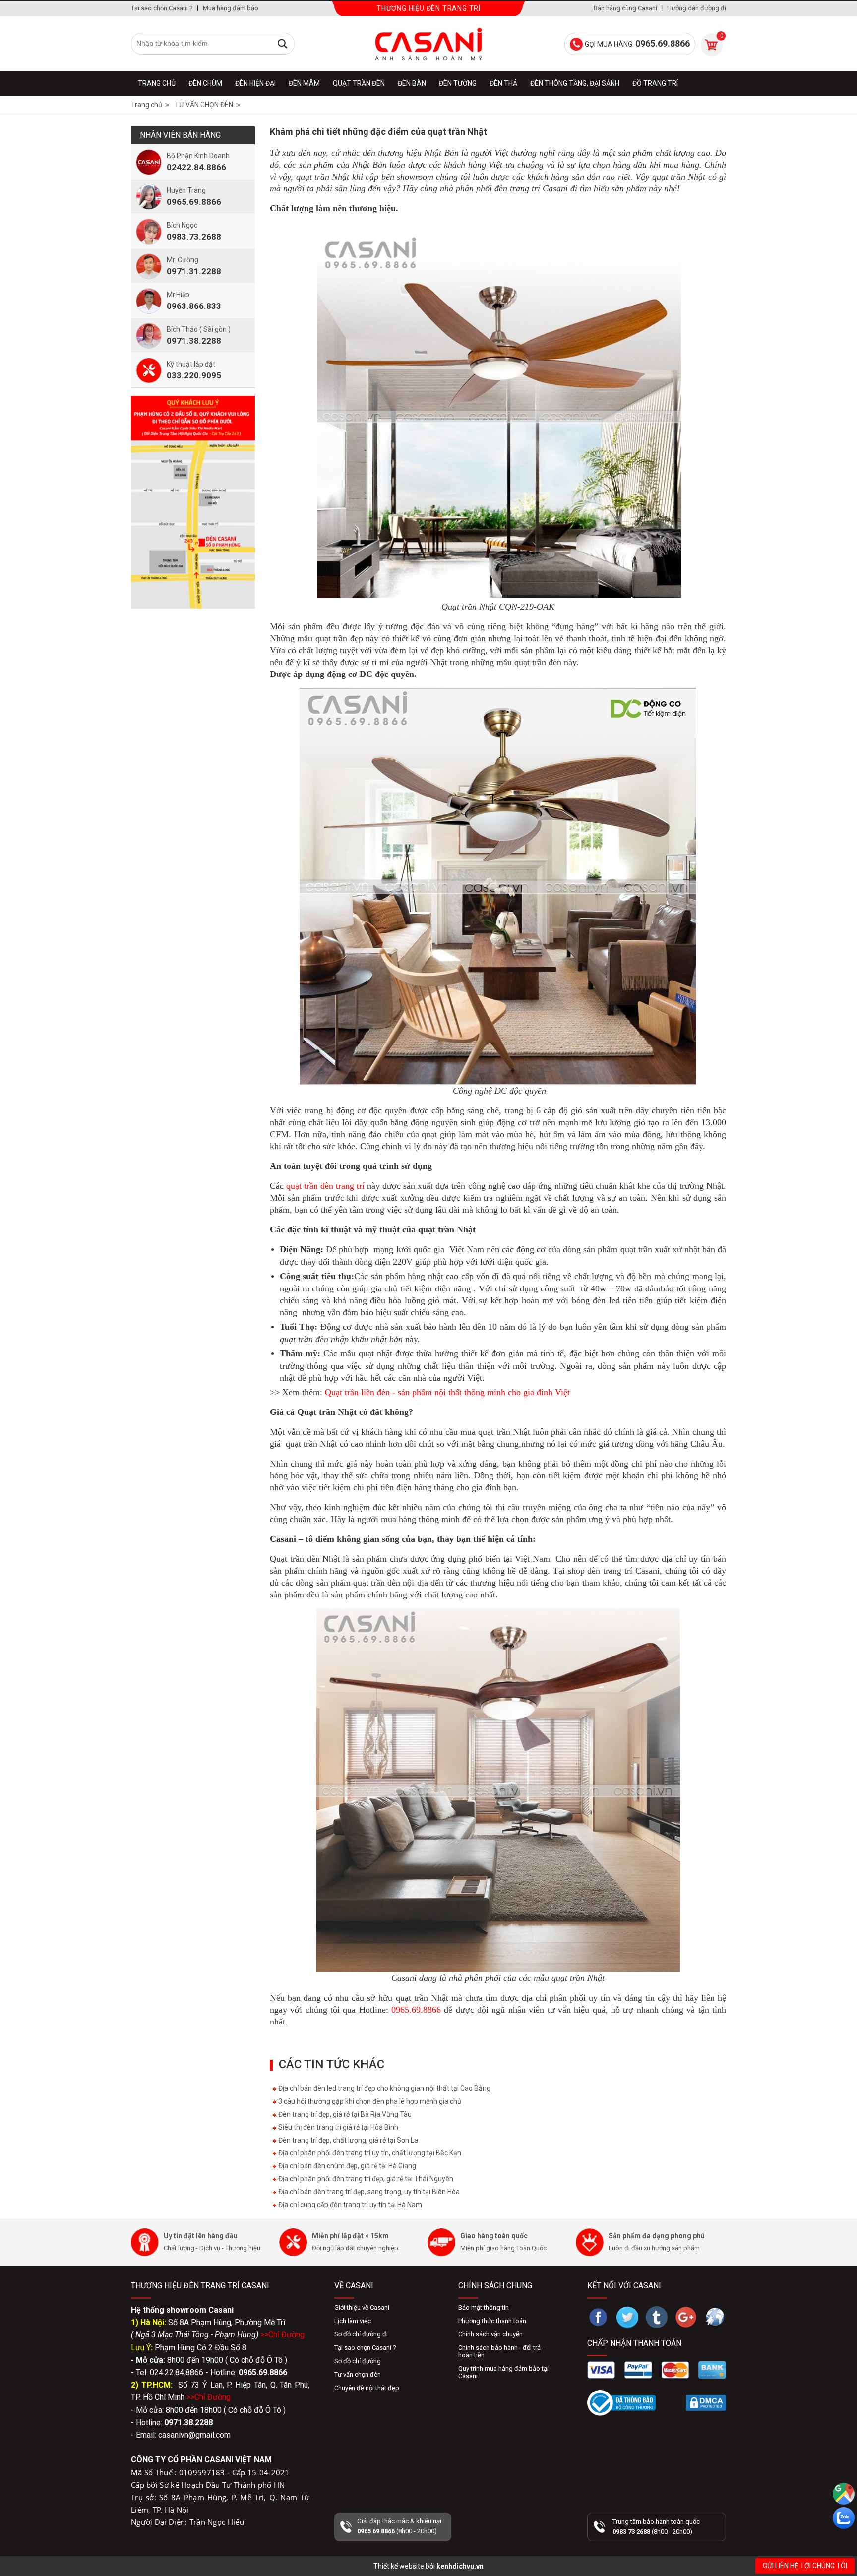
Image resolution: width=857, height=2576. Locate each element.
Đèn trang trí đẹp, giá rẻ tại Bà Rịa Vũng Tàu (344, 2114)
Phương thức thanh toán (492, 2321)
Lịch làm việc (353, 2321)
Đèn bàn (412, 83)
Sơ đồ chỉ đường (358, 2361)
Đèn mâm (304, 83)
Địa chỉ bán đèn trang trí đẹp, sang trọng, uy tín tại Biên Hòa (368, 2192)
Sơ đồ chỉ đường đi (361, 2334)
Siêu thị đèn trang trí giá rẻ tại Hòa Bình (337, 2127)
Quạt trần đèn (359, 83)
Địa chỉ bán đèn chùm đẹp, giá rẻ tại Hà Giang (346, 2166)
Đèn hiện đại (255, 83)
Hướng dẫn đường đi (697, 8)
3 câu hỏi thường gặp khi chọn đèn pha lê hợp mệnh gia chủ (369, 2101)
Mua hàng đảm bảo (231, 8)
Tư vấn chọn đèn (358, 2374)
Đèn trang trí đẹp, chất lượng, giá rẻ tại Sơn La (347, 2140)
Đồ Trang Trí (655, 83)
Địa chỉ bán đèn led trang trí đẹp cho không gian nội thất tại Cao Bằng (384, 2088)
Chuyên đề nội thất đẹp (367, 2388)
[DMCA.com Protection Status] (706, 2403)
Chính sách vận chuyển (490, 2334)
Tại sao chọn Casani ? (162, 8)
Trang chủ (157, 83)
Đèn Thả (503, 83)
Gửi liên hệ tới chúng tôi (805, 2566)
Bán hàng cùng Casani (625, 8)
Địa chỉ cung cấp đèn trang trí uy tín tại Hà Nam (349, 2205)
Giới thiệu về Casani (362, 2307)
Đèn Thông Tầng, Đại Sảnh (575, 83)
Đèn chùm (205, 83)
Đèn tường (458, 83)
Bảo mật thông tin (484, 2307)
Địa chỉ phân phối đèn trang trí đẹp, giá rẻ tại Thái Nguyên (365, 2179)
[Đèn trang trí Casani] (428, 44)
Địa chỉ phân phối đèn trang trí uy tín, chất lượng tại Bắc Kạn (369, 2153)
